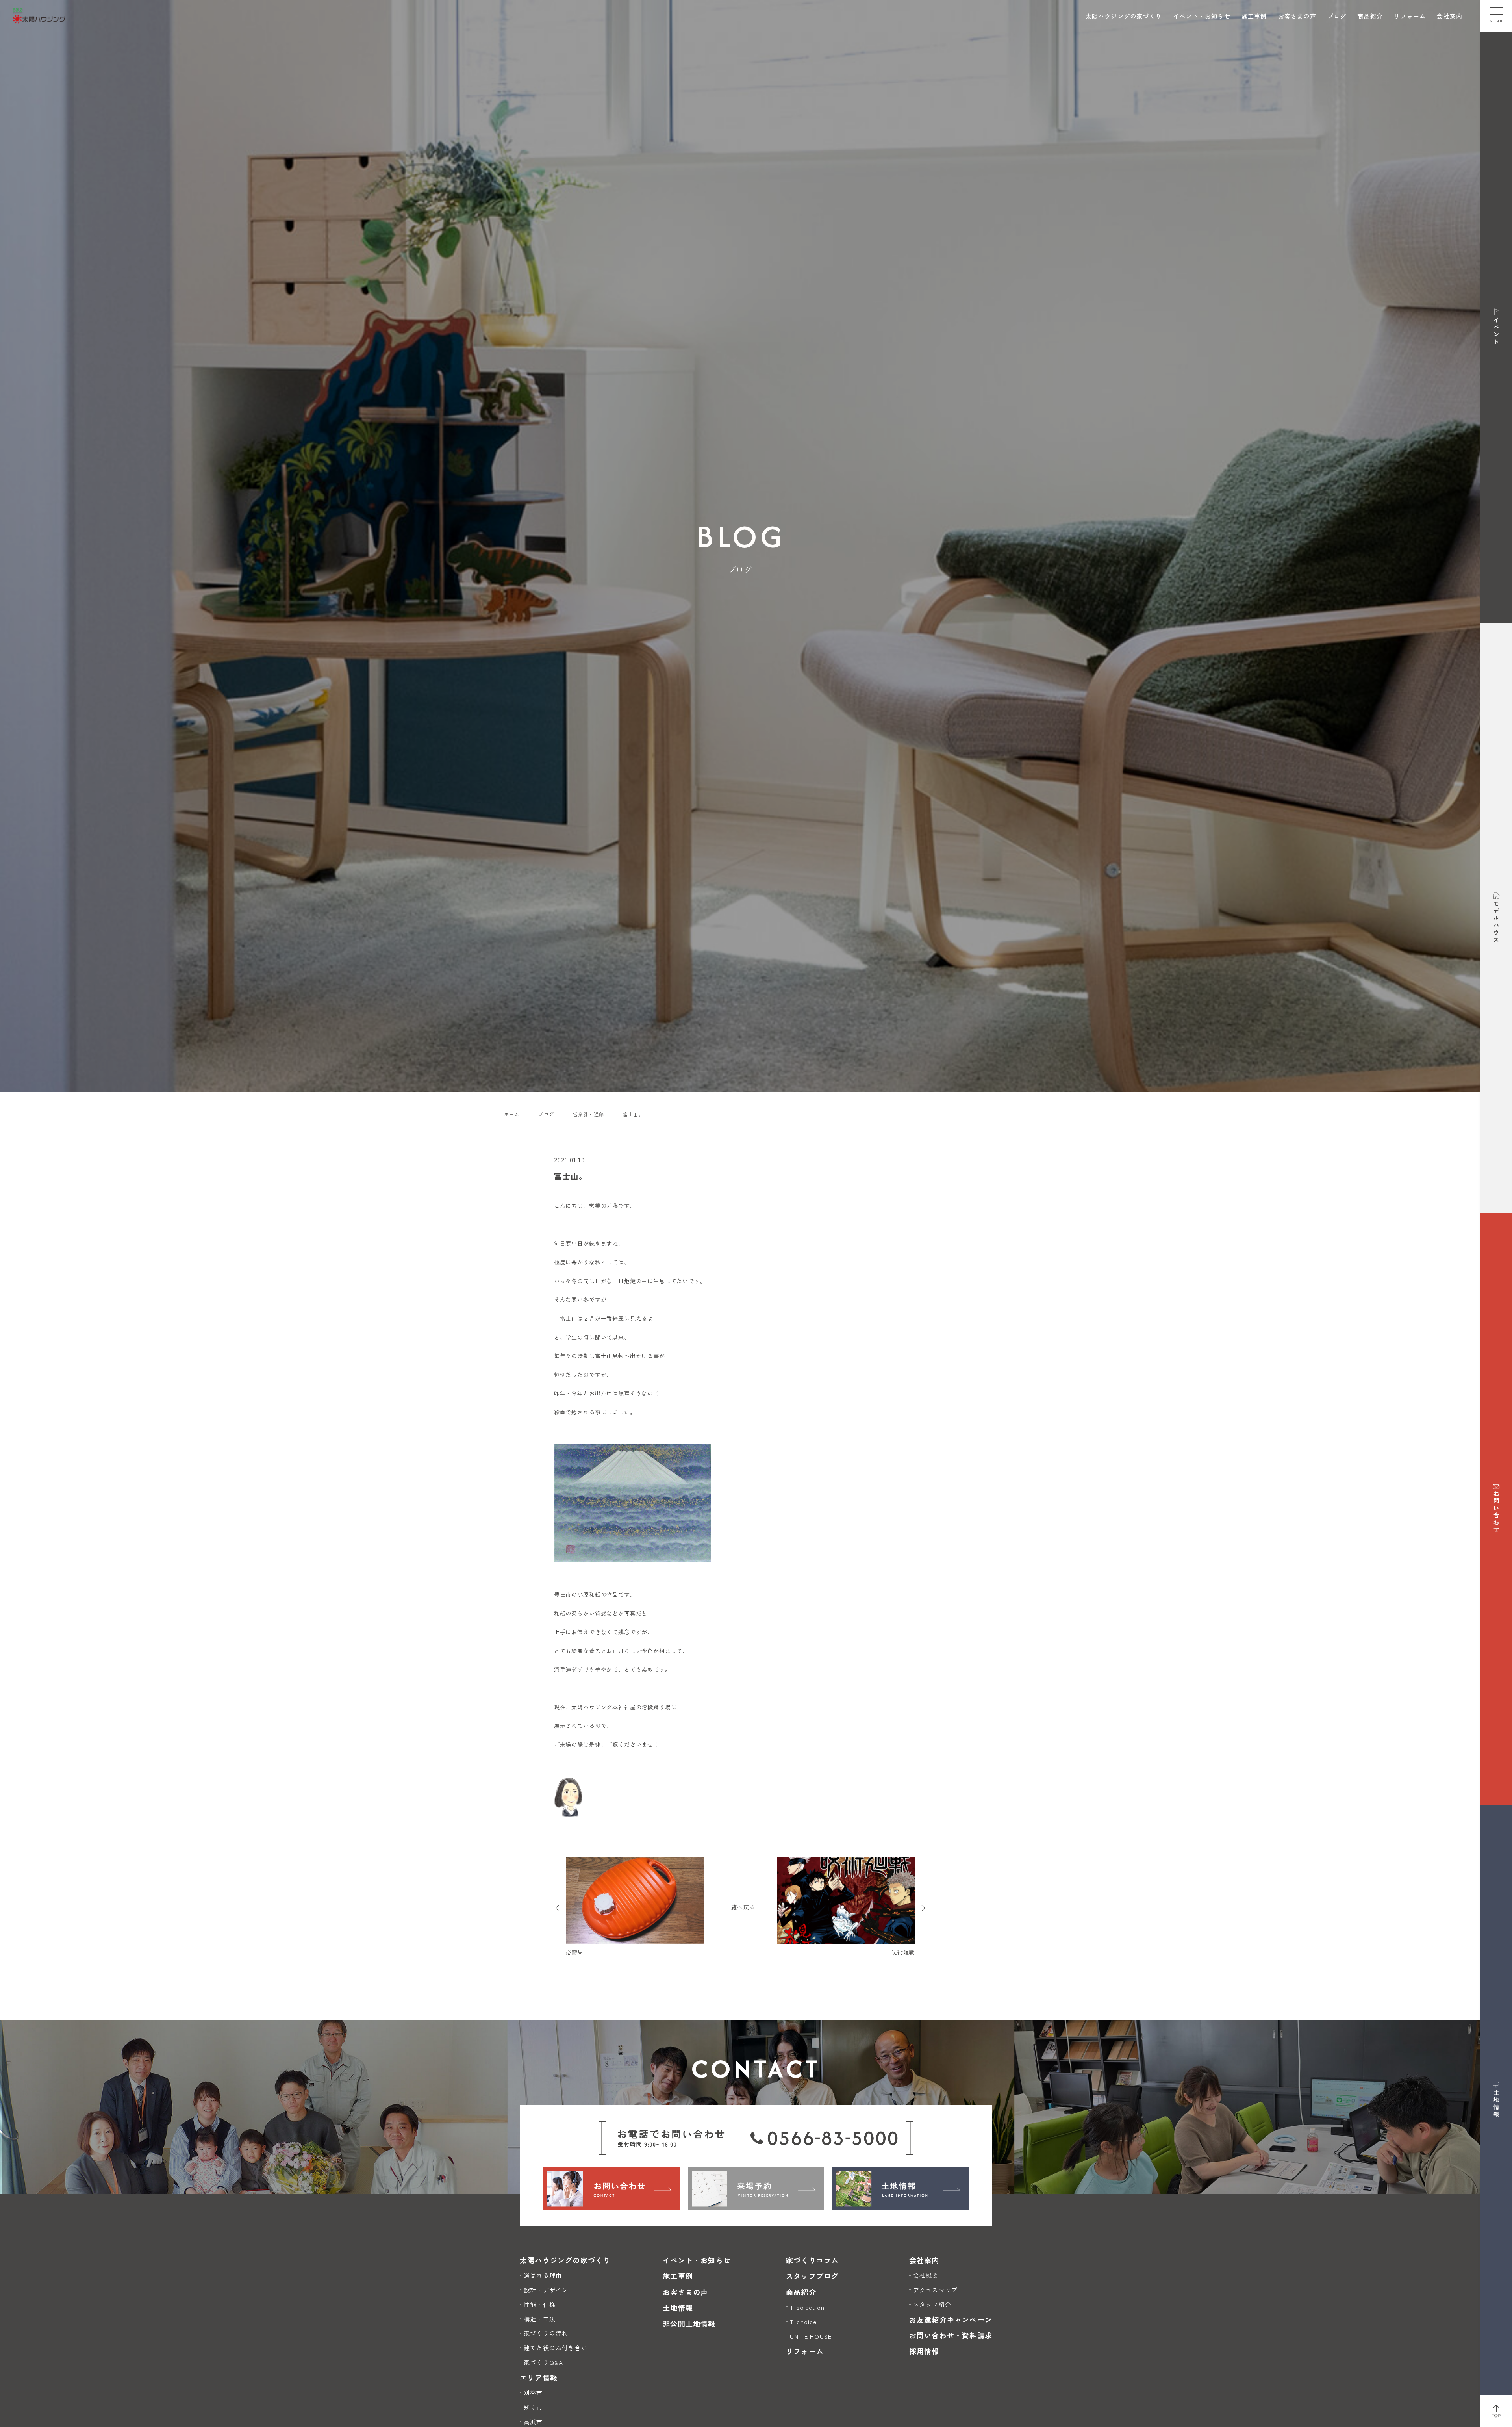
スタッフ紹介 (932, 2304)
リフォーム (1410, 16)
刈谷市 (533, 2393)
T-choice (803, 2322)
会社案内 (1450, 16)
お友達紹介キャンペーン (951, 2319)
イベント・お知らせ (1202, 16)
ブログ (1337, 16)
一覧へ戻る (740, 1907)
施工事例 (1254, 16)
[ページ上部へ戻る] (1496, 2411)
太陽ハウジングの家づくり (1124, 16)
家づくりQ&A (543, 2362)
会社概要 (926, 2275)
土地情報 (678, 2308)
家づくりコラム (812, 2260)
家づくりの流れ (546, 2333)
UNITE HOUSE (811, 2336)
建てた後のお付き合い (556, 2348)
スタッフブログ (812, 2276)
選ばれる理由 (543, 2275)
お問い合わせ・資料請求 (951, 2335)
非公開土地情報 (689, 2323)
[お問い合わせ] (612, 2189)
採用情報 (924, 2351)
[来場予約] (756, 2189)
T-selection (807, 2307)
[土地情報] (900, 2189)
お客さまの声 (1297, 16)
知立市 (533, 2407)
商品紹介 (1370, 16)
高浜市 (533, 2422)
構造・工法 (540, 2319)
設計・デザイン (546, 2290)
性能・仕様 (540, 2304)
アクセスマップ (935, 2290)
